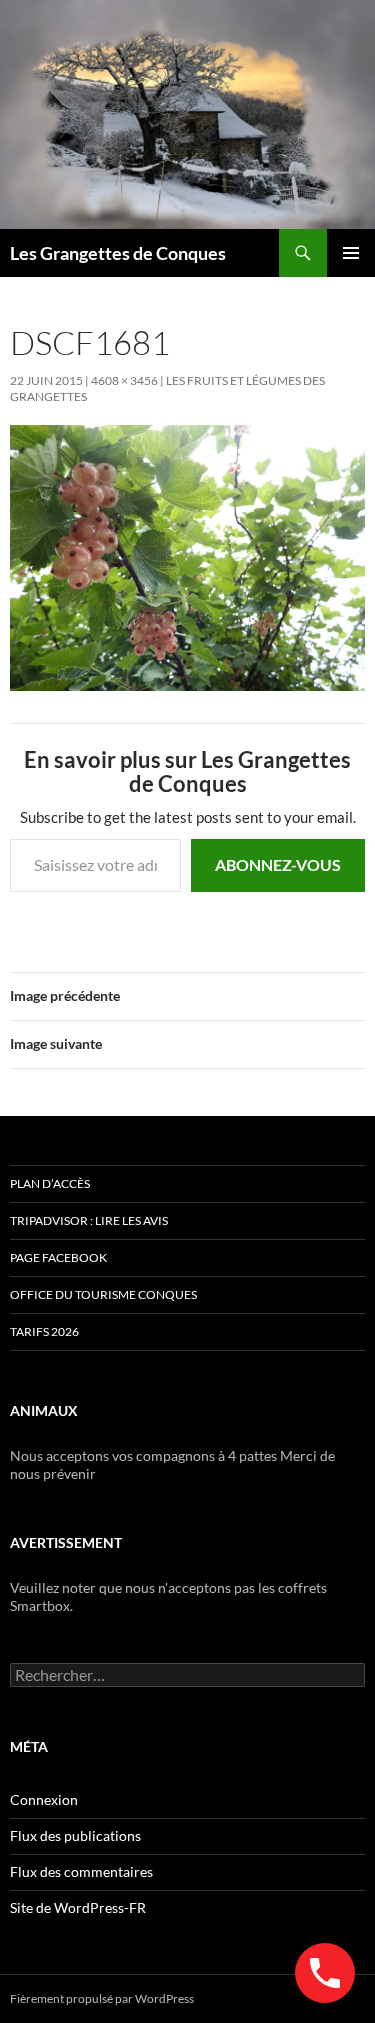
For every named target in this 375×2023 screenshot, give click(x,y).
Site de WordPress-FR (78, 1907)
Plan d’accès (50, 1183)
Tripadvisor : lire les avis (89, 1220)
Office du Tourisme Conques (103, 1294)
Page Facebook (58, 1257)
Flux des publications (75, 1835)
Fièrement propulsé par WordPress (102, 1998)
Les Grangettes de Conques (118, 253)
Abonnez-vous (278, 864)
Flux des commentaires (81, 1871)
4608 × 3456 (124, 380)
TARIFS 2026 (44, 1331)
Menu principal (351, 253)
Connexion (44, 1799)
